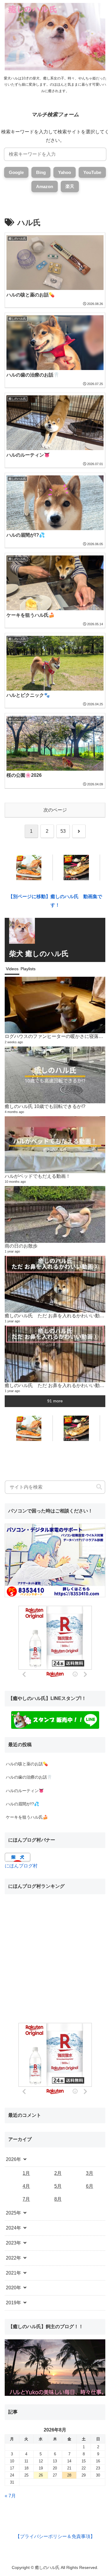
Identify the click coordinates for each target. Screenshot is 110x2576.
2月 (58, 2173)
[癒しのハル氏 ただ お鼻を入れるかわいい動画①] (55, 1354)
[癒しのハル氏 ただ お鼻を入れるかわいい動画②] (55, 1284)
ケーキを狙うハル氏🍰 (27, 1817)
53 (63, 831)
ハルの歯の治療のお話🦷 (29, 1777)
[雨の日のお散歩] (55, 1214)
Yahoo (65, 172)
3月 (90, 2173)
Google (16, 172)
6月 (90, 2186)
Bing (41, 172)
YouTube (92, 172)
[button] (99, 1487)
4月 (26, 2186)
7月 (26, 2199)
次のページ (55, 810)
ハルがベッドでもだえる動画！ (38, 1176)
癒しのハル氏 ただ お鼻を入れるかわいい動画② (57, 1316)
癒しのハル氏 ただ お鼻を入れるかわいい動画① (57, 1385)
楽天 (70, 186)
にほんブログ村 (21, 1866)
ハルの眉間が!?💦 (22, 1804)
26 (41, 2475)
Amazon (45, 186)
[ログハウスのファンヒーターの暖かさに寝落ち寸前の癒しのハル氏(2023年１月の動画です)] (55, 1005)
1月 (26, 2173)
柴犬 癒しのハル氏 (39, 954)
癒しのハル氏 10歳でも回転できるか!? (45, 1106)
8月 (58, 2199)
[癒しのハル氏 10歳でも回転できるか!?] (55, 1075)
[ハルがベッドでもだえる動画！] (55, 1145)
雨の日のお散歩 (21, 1246)
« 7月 (10, 2496)
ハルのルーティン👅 (25, 1791)
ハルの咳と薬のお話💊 (27, 1764)
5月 (58, 2186)
